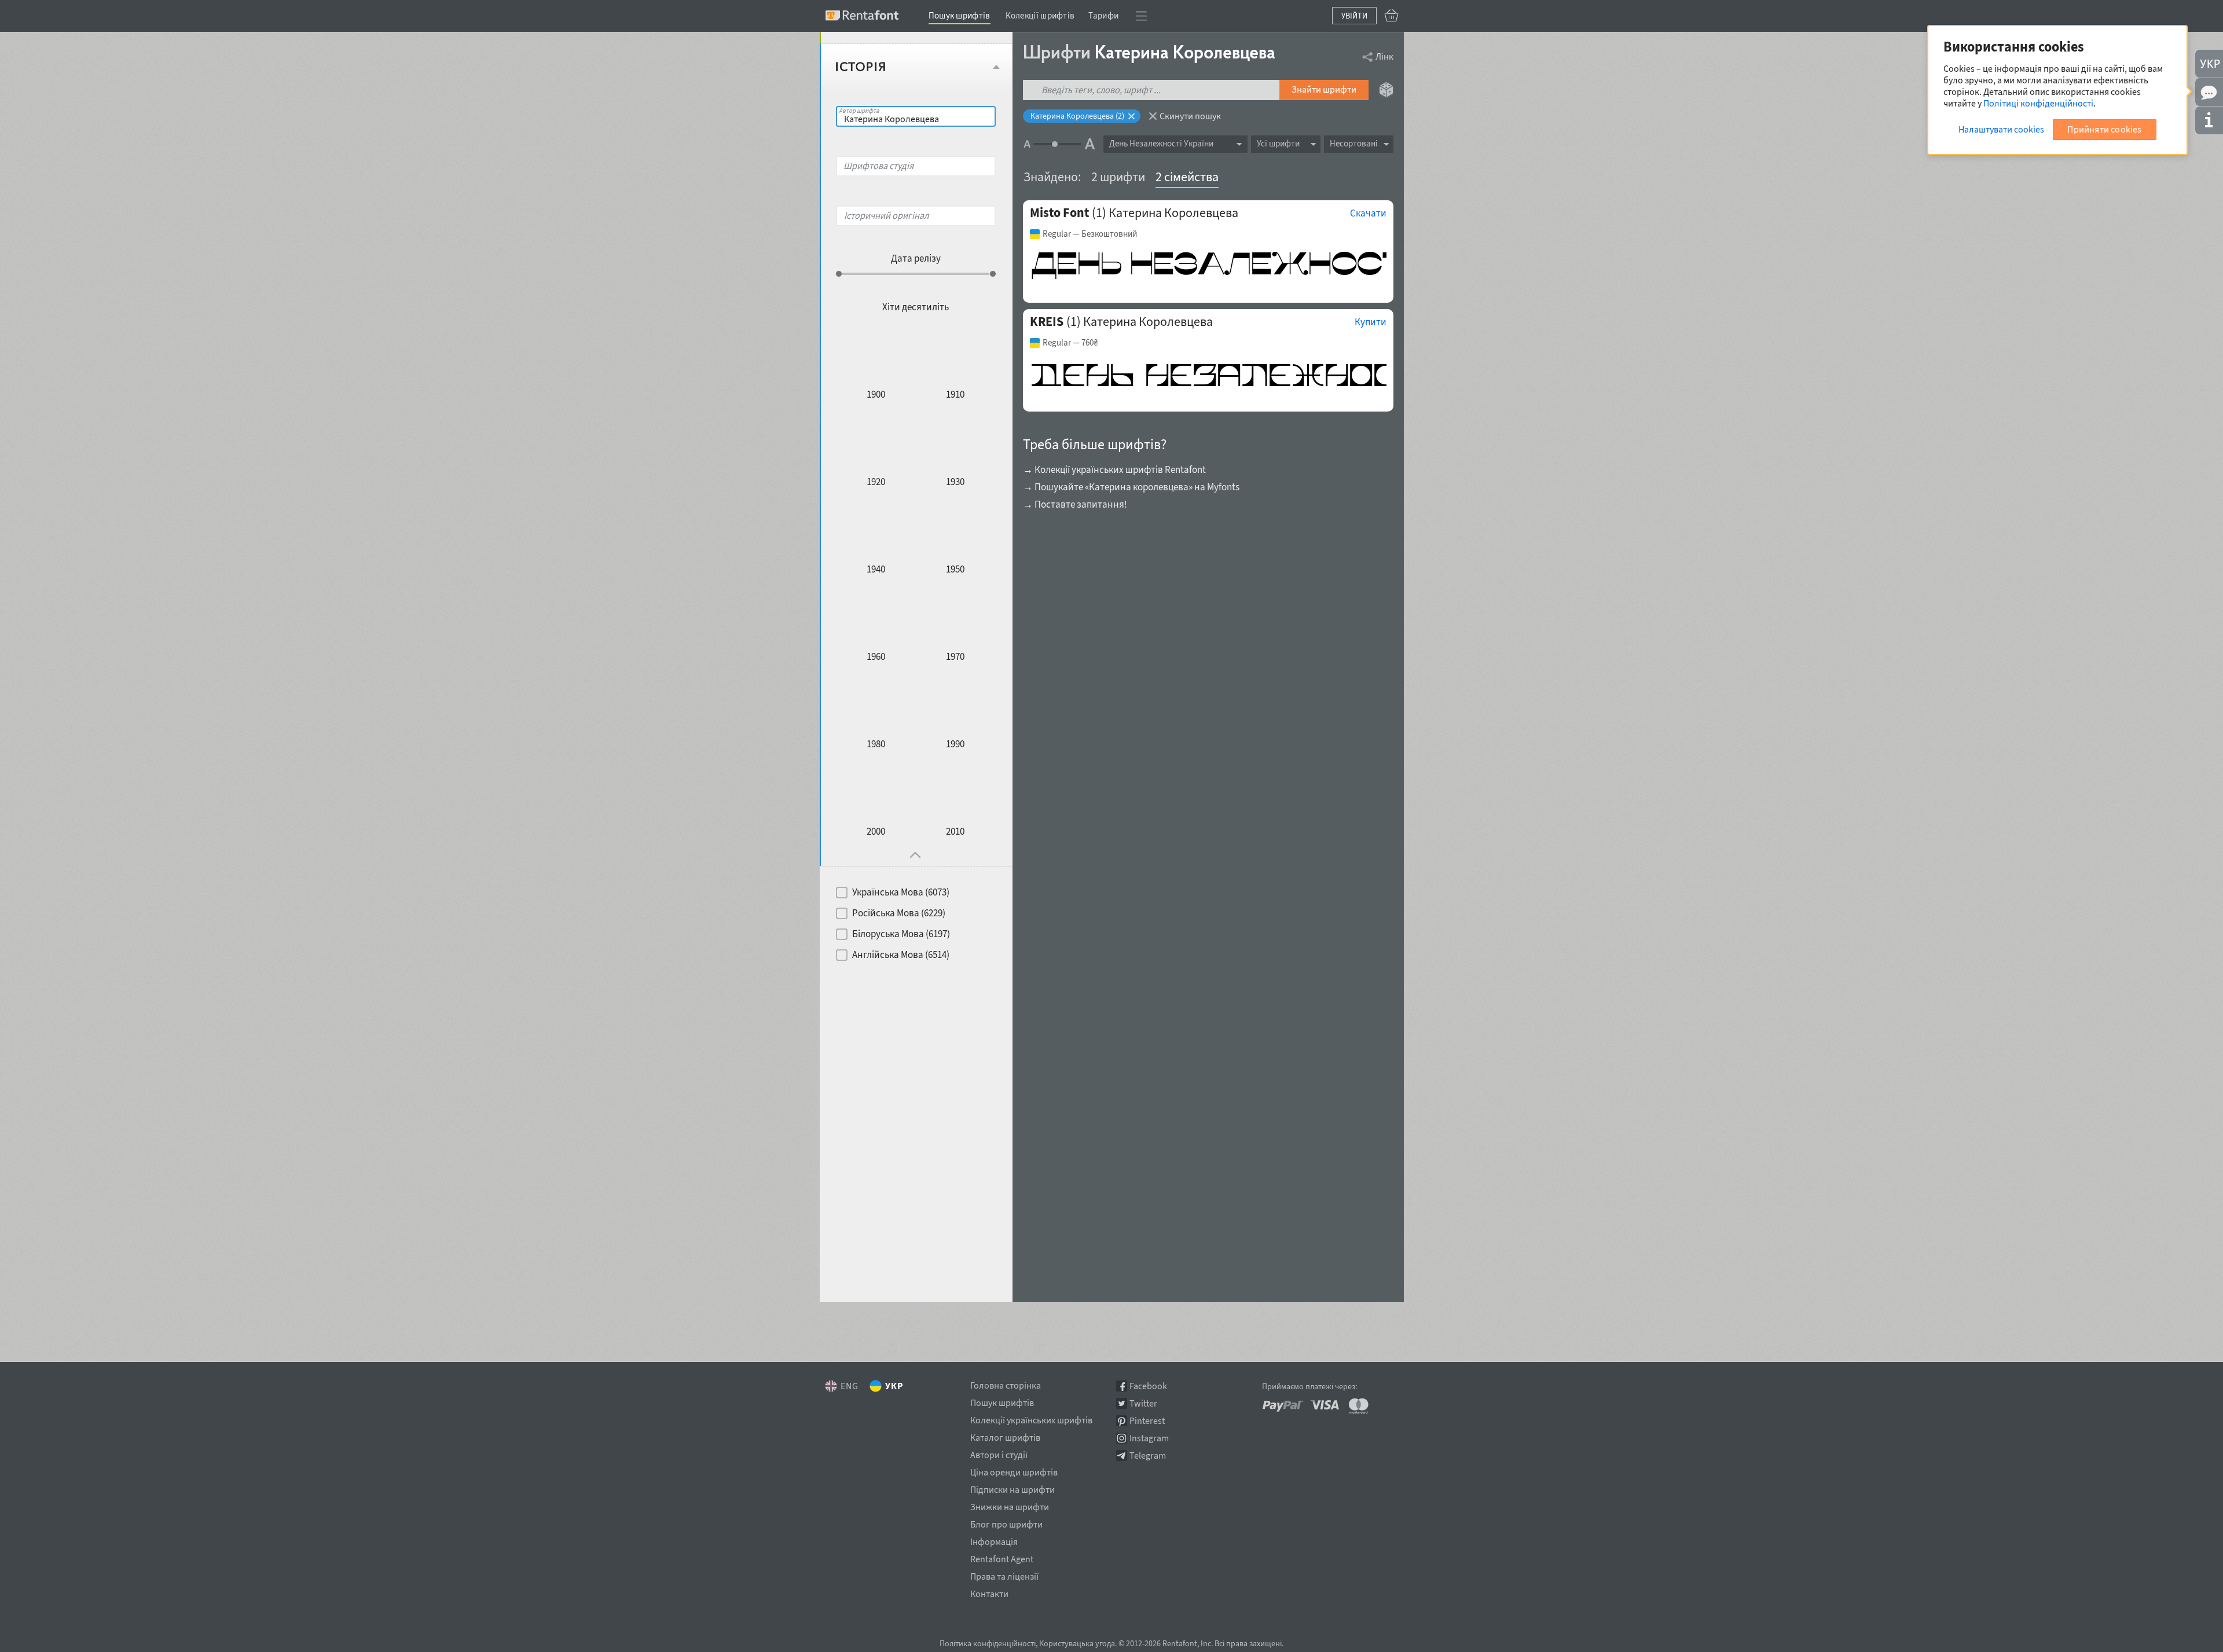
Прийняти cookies (2104, 129)
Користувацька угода (1077, 1643)
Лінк (1384, 56)
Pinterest (1147, 1421)
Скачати (1368, 213)
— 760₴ (1070, 343)
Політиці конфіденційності (2038, 103)
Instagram (1149, 1438)
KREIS (1047, 321)
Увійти (1354, 16)
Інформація (994, 1540)
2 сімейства (1187, 177)
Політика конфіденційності (988, 1643)
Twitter (1143, 1403)
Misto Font (1059, 212)
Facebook (1148, 1386)
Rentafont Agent (1002, 1557)
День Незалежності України (1161, 143)
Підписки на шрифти (1013, 1488)
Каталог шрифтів (1005, 1436)
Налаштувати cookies (2001, 129)
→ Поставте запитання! (1075, 504)
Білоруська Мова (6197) (901, 934)
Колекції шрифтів (1040, 15)
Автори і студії (999, 1453)
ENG (850, 1386)
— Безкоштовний (1090, 234)
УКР (894, 1386)
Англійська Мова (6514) (901, 955)
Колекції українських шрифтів (1031, 1418)
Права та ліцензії (1004, 1574)
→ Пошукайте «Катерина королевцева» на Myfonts (1131, 487)
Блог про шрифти (1006, 1522)
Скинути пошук (1190, 116)
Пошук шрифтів (960, 15)
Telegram (1148, 1455)
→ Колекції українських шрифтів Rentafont (1114, 469)
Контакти (989, 1592)
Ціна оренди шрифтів (1014, 1470)
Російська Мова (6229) (899, 913)
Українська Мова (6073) (901, 892)
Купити (1371, 322)
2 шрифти (1118, 177)
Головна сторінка (1006, 1383)
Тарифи (1103, 15)
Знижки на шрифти (1010, 1505)
